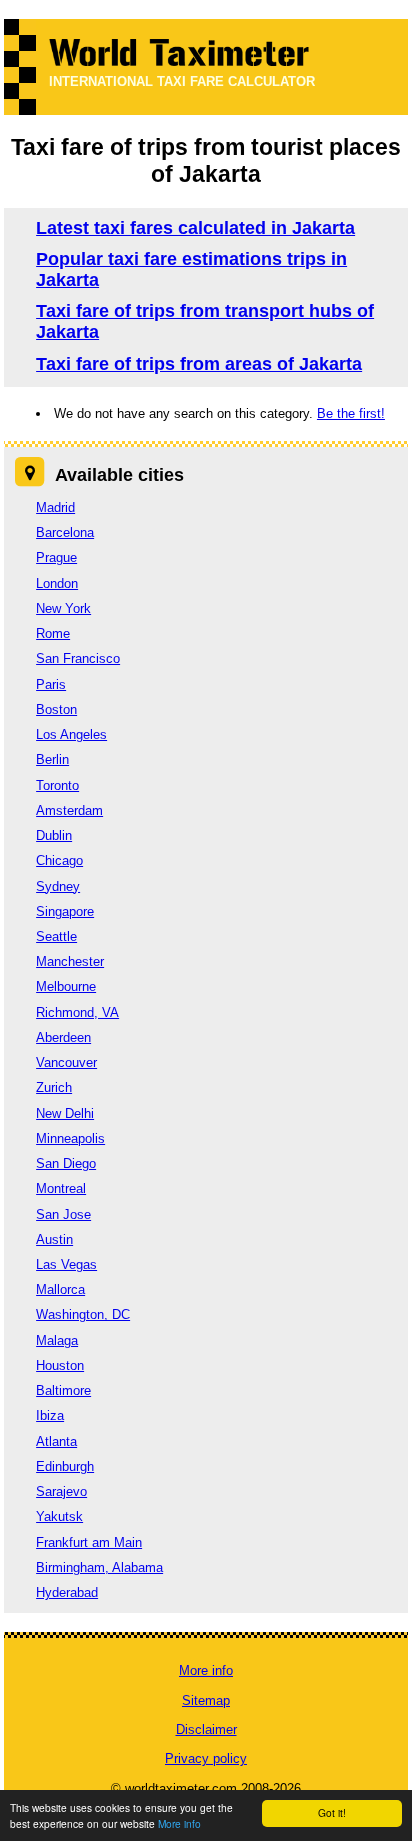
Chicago (59, 860)
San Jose (63, 1214)
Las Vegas (66, 1264)
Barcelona (65, 532)
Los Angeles (71, 734)
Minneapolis (70, 1138)
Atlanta (56, 1441)
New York (63, 608)
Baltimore (63, 1390)
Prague (56, 557)
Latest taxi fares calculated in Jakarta (195, 228)
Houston (60, 1365)
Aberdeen (63, 1037)
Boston (56, 709)
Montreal (61, 1188)
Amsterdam (69, 810)
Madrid (55, 507)
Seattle (56, 936)
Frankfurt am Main (89, 1542)
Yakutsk (59, 1516)
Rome (53, 633)
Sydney (58, 886)
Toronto (57, 785)
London (57, 583)
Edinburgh (65, 1466)
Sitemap (206, 1700)
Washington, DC (83, 1314)
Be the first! (351, 413)
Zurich (54, 1087)
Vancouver (66, 1062)
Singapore (65, 911)
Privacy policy (206, 1758)
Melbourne (66, 986)
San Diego (66, 1163)
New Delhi (65, 1113)
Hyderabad (67, 1592)
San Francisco (78, 658)
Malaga (57, 1340)
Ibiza (50, 1415)
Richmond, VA (77, 1012)
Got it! (332, 1812)
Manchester (70, 961)
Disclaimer (206, 1729)
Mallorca (60, 1289)
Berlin (52, 759)
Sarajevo (61, 1491)
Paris (51, 684)
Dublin (54, 835)
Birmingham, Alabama (99, 1567)
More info (179, 1823)
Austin (54, 1239)
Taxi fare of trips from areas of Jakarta (199, 364)
